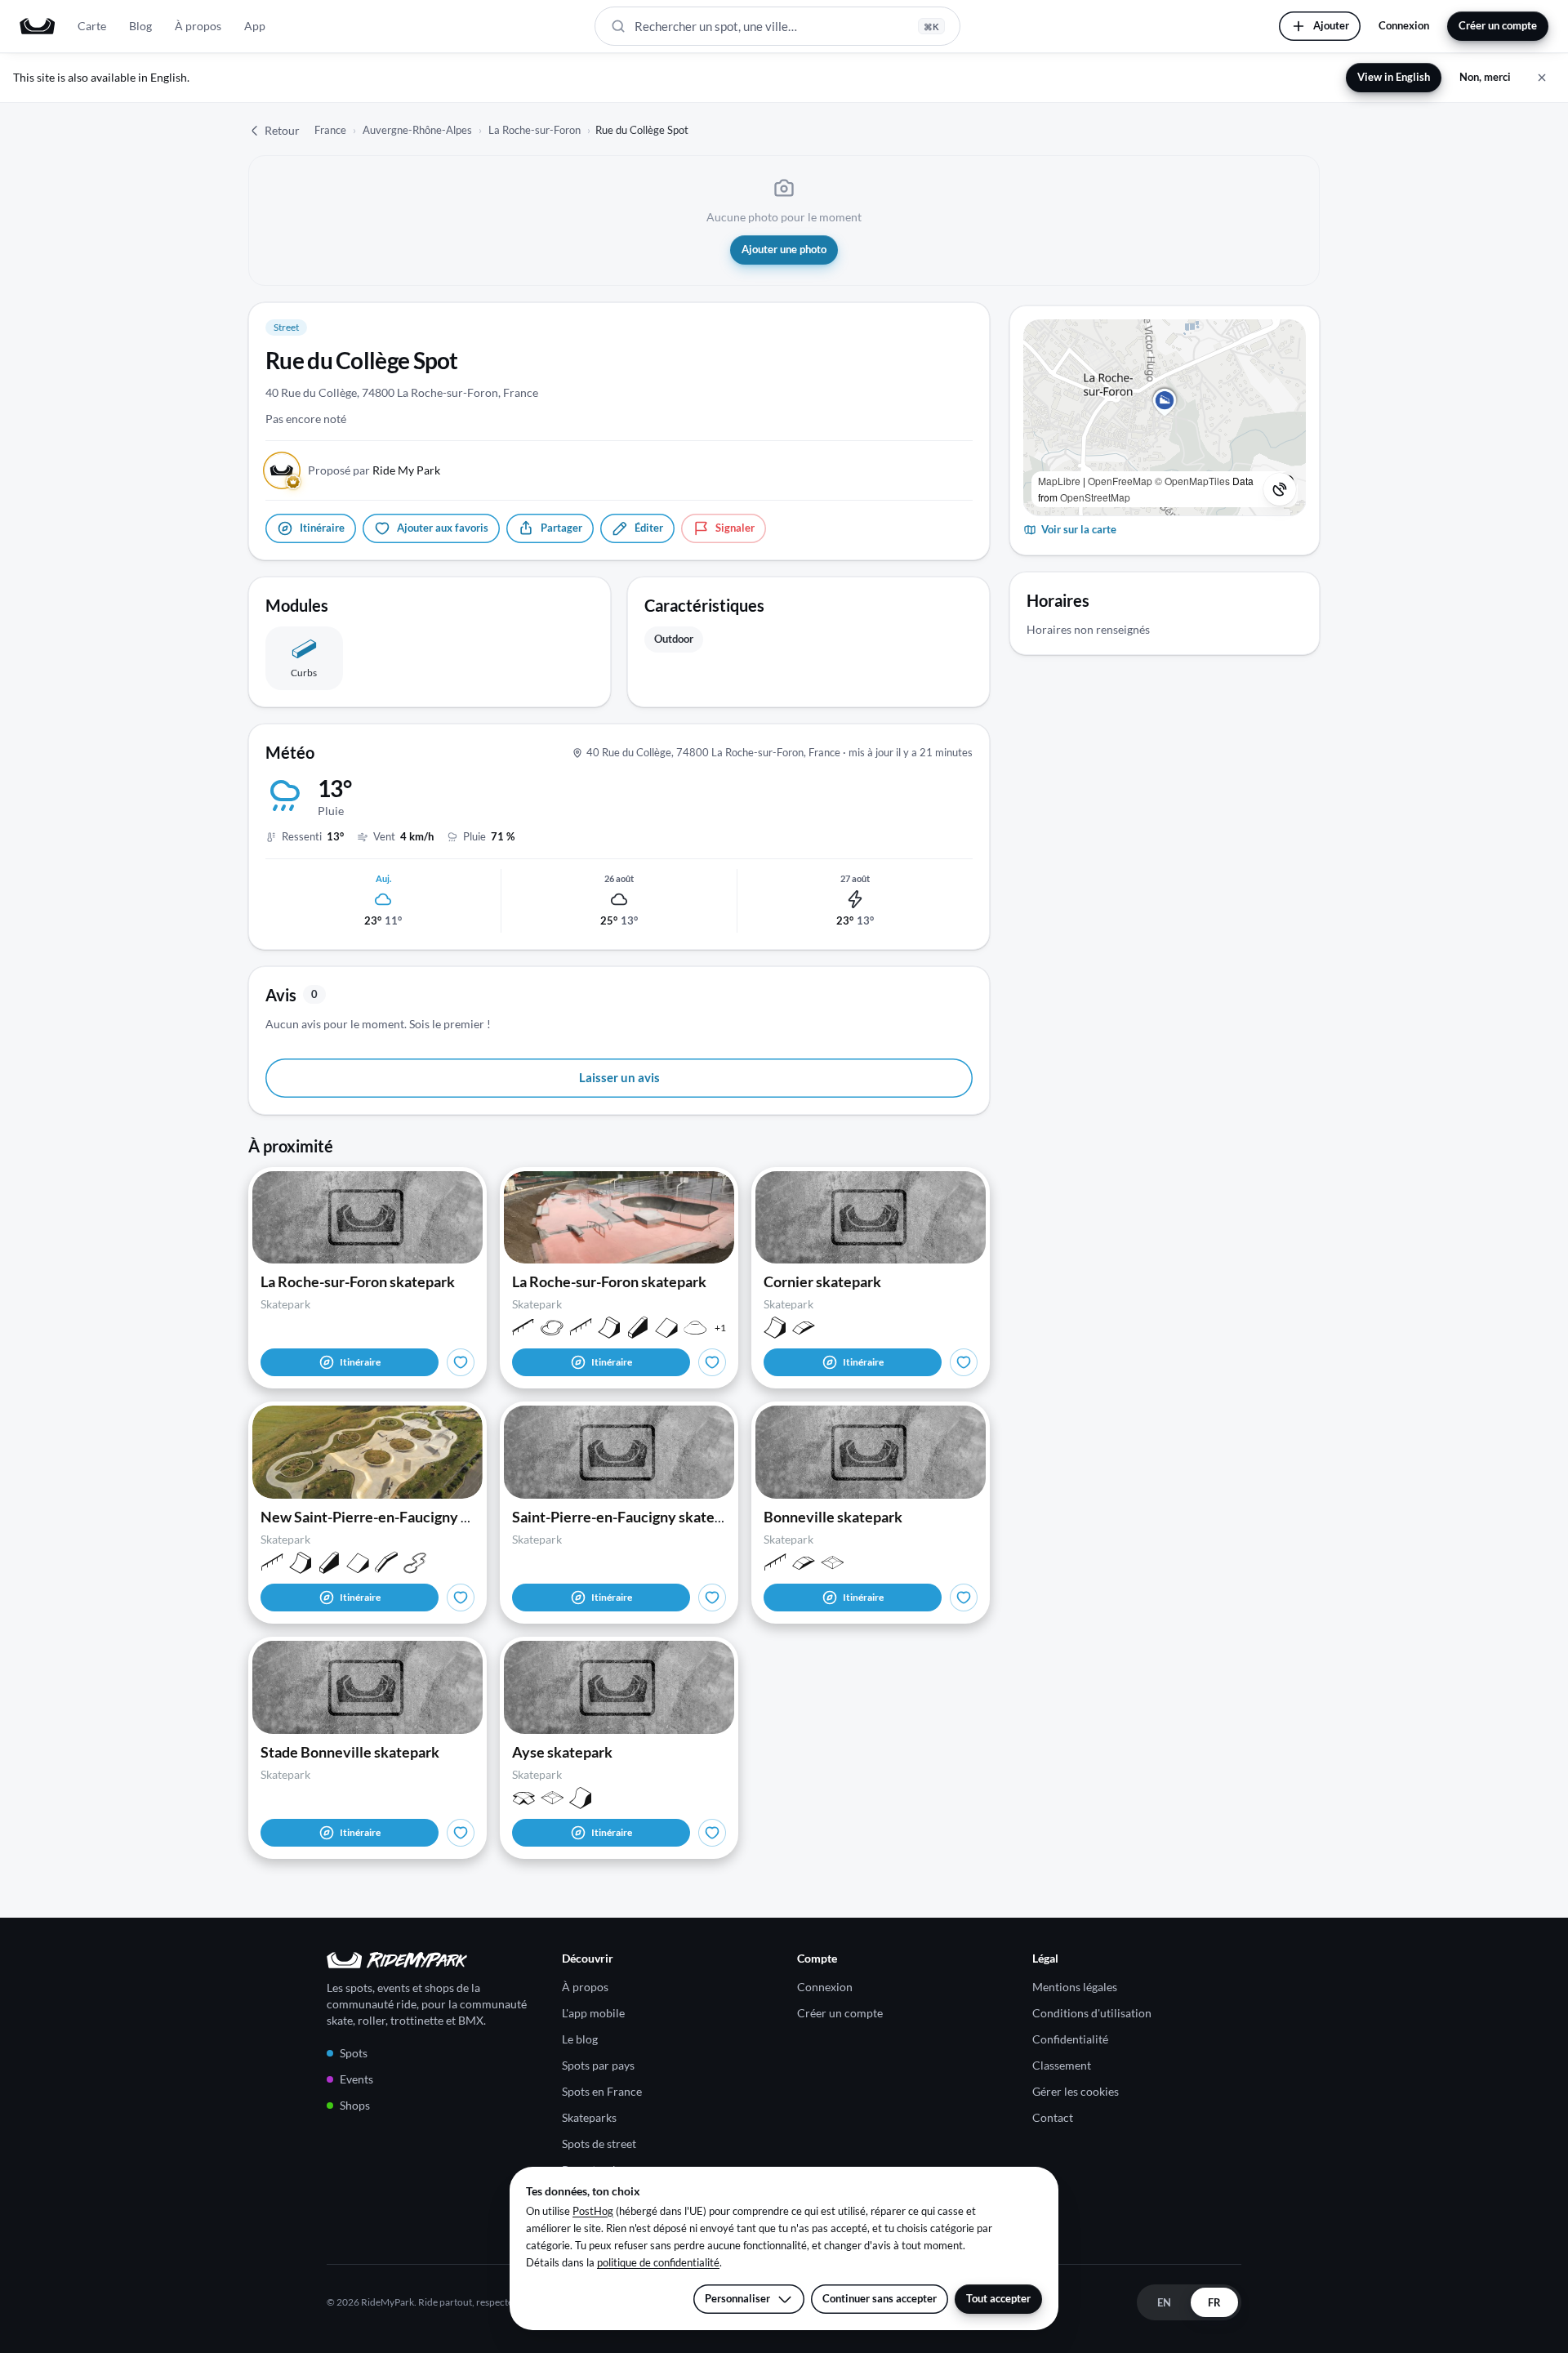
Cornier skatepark (822, 1281)
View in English (1394, 77)
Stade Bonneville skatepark (350, 1752)
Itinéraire (360, 1362)
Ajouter (1331, 25)
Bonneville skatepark (833, 1517)
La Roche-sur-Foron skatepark (358, 1281)
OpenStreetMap (1095, 497)
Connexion (1404, 25)
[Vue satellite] (1280, 489)
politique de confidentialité (658, 2262)
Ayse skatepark (562, 1752)
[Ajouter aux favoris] (461, 1362)
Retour (282, 130)
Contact (1053, 2117)
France (330, 130)
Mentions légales (1075, 1987)
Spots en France (602, 2091)
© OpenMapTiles (1192, 481)
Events (356, 2079)
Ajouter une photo (784, 249)
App (255, 26)
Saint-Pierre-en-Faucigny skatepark (628, 1517)
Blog (140, 26)
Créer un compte (1498, 25)
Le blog (580, 2039)
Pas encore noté (306, 419)
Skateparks (589, 2117)
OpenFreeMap (1120, 481)
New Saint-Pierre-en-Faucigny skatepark (393, 1517)
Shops (355, 2105)
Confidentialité (1070, 2039)
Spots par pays (598, 2065)
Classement (1062, 2065)
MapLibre (1059, 481)
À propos (198, 26)
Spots (354, 2053)
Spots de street (599, 2144)
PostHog (593, 2211)
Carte (92, 26)
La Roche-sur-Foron (535, 130)
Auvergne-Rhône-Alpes (417, 130)
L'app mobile (593, 2013)
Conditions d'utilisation (1092, 2013)
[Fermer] (1542, 78)
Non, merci (1485, 77)
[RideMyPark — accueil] (37, 26)
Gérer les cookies (1076, 2091)
